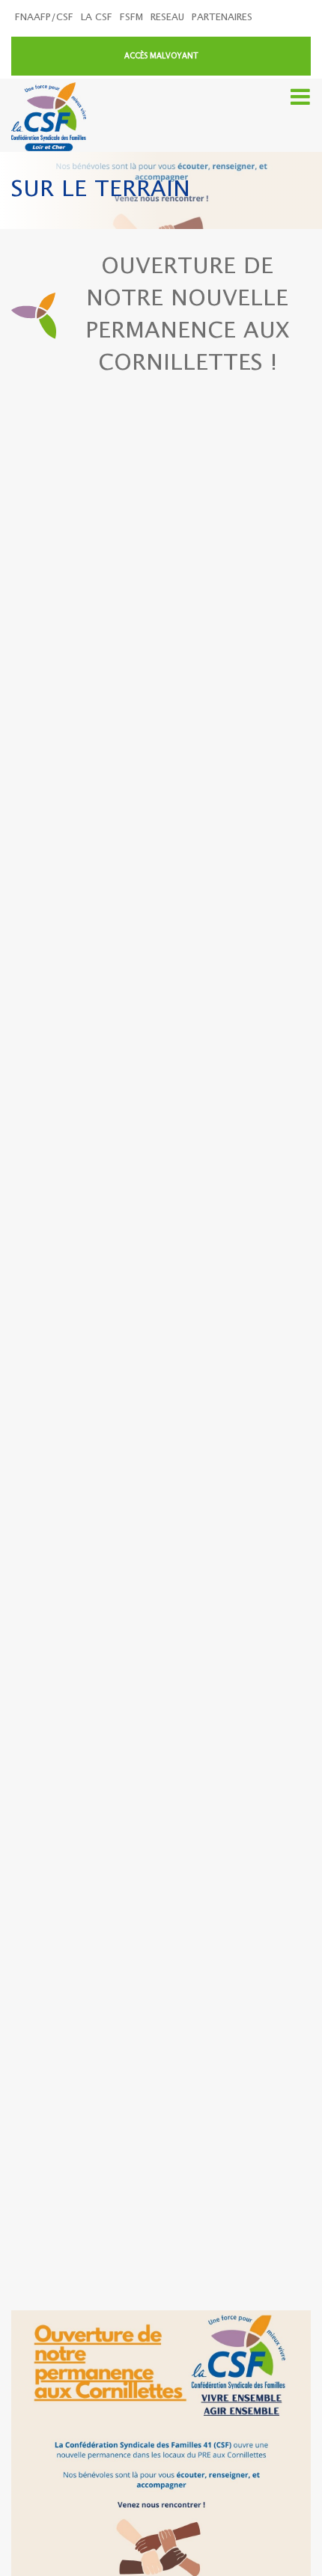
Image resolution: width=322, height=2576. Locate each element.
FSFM (131, 18)
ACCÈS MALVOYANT (161, 56)
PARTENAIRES (222, 18)
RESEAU (167, 18)
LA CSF (97, 18)
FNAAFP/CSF (44, 18)
